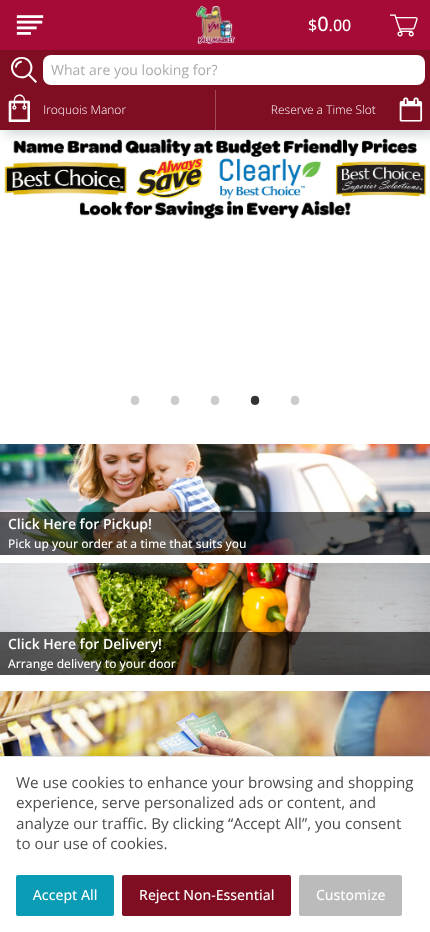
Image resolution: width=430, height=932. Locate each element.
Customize (351, 895)
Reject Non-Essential (206, 895)
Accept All (65, 895)
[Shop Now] (30, 25)
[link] (215, 178)
